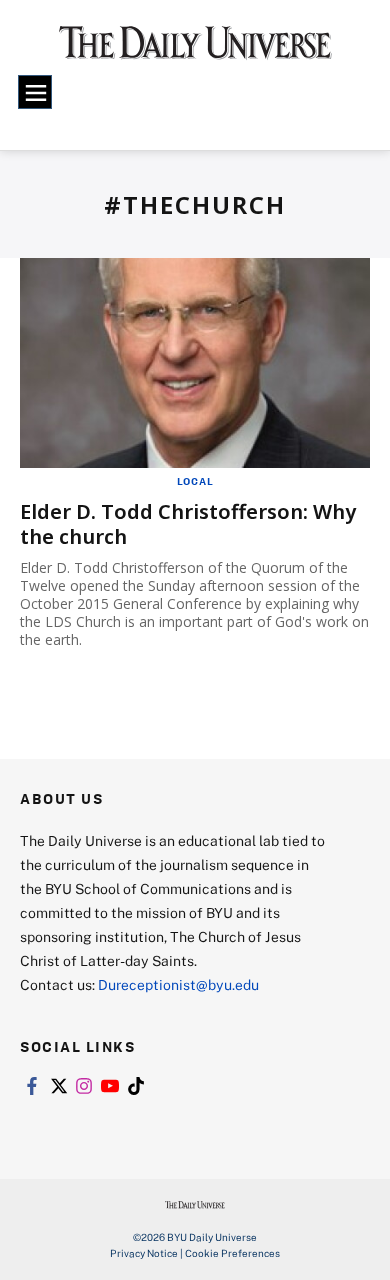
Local (195, 481)
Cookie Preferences (232, 1253)
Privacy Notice (144, 1253)
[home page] (195, 49)
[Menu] (35, 92)
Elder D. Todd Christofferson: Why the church (188, 524)
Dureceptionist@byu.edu (178, 984)
